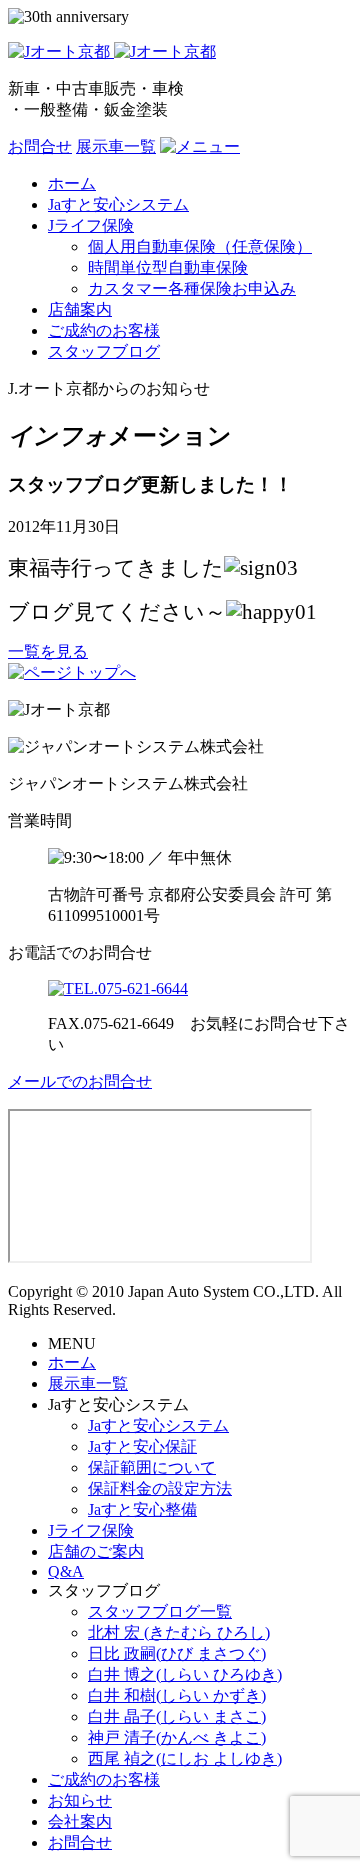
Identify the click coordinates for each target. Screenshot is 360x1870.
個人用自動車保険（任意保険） (200, 246)
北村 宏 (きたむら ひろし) (179, 1632)
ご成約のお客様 (104, 1779)
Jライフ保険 (91, 1530)
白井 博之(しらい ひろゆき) (185, 1674)
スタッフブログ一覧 (160, 1611)
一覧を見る (48, 651)
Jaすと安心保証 (142, 1446)
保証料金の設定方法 (160, 1488)
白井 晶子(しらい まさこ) (177, 1716)
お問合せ (40, 146)
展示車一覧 (116, 146)
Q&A (66, 1571)
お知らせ (80, 1800)
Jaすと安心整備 (142, 1509)
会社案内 (80, 1821)
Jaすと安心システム (158, 1425)
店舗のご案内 (96, 1551)
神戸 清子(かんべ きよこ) (177, 1737)
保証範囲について (152, 1467)
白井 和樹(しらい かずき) (177, 1695)
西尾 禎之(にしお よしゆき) (185, 1758)
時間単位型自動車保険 (168, 267)
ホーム (72, 1362)
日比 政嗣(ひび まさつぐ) (177, 1653)
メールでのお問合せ (80, 1081)
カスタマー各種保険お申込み (192, 288)
